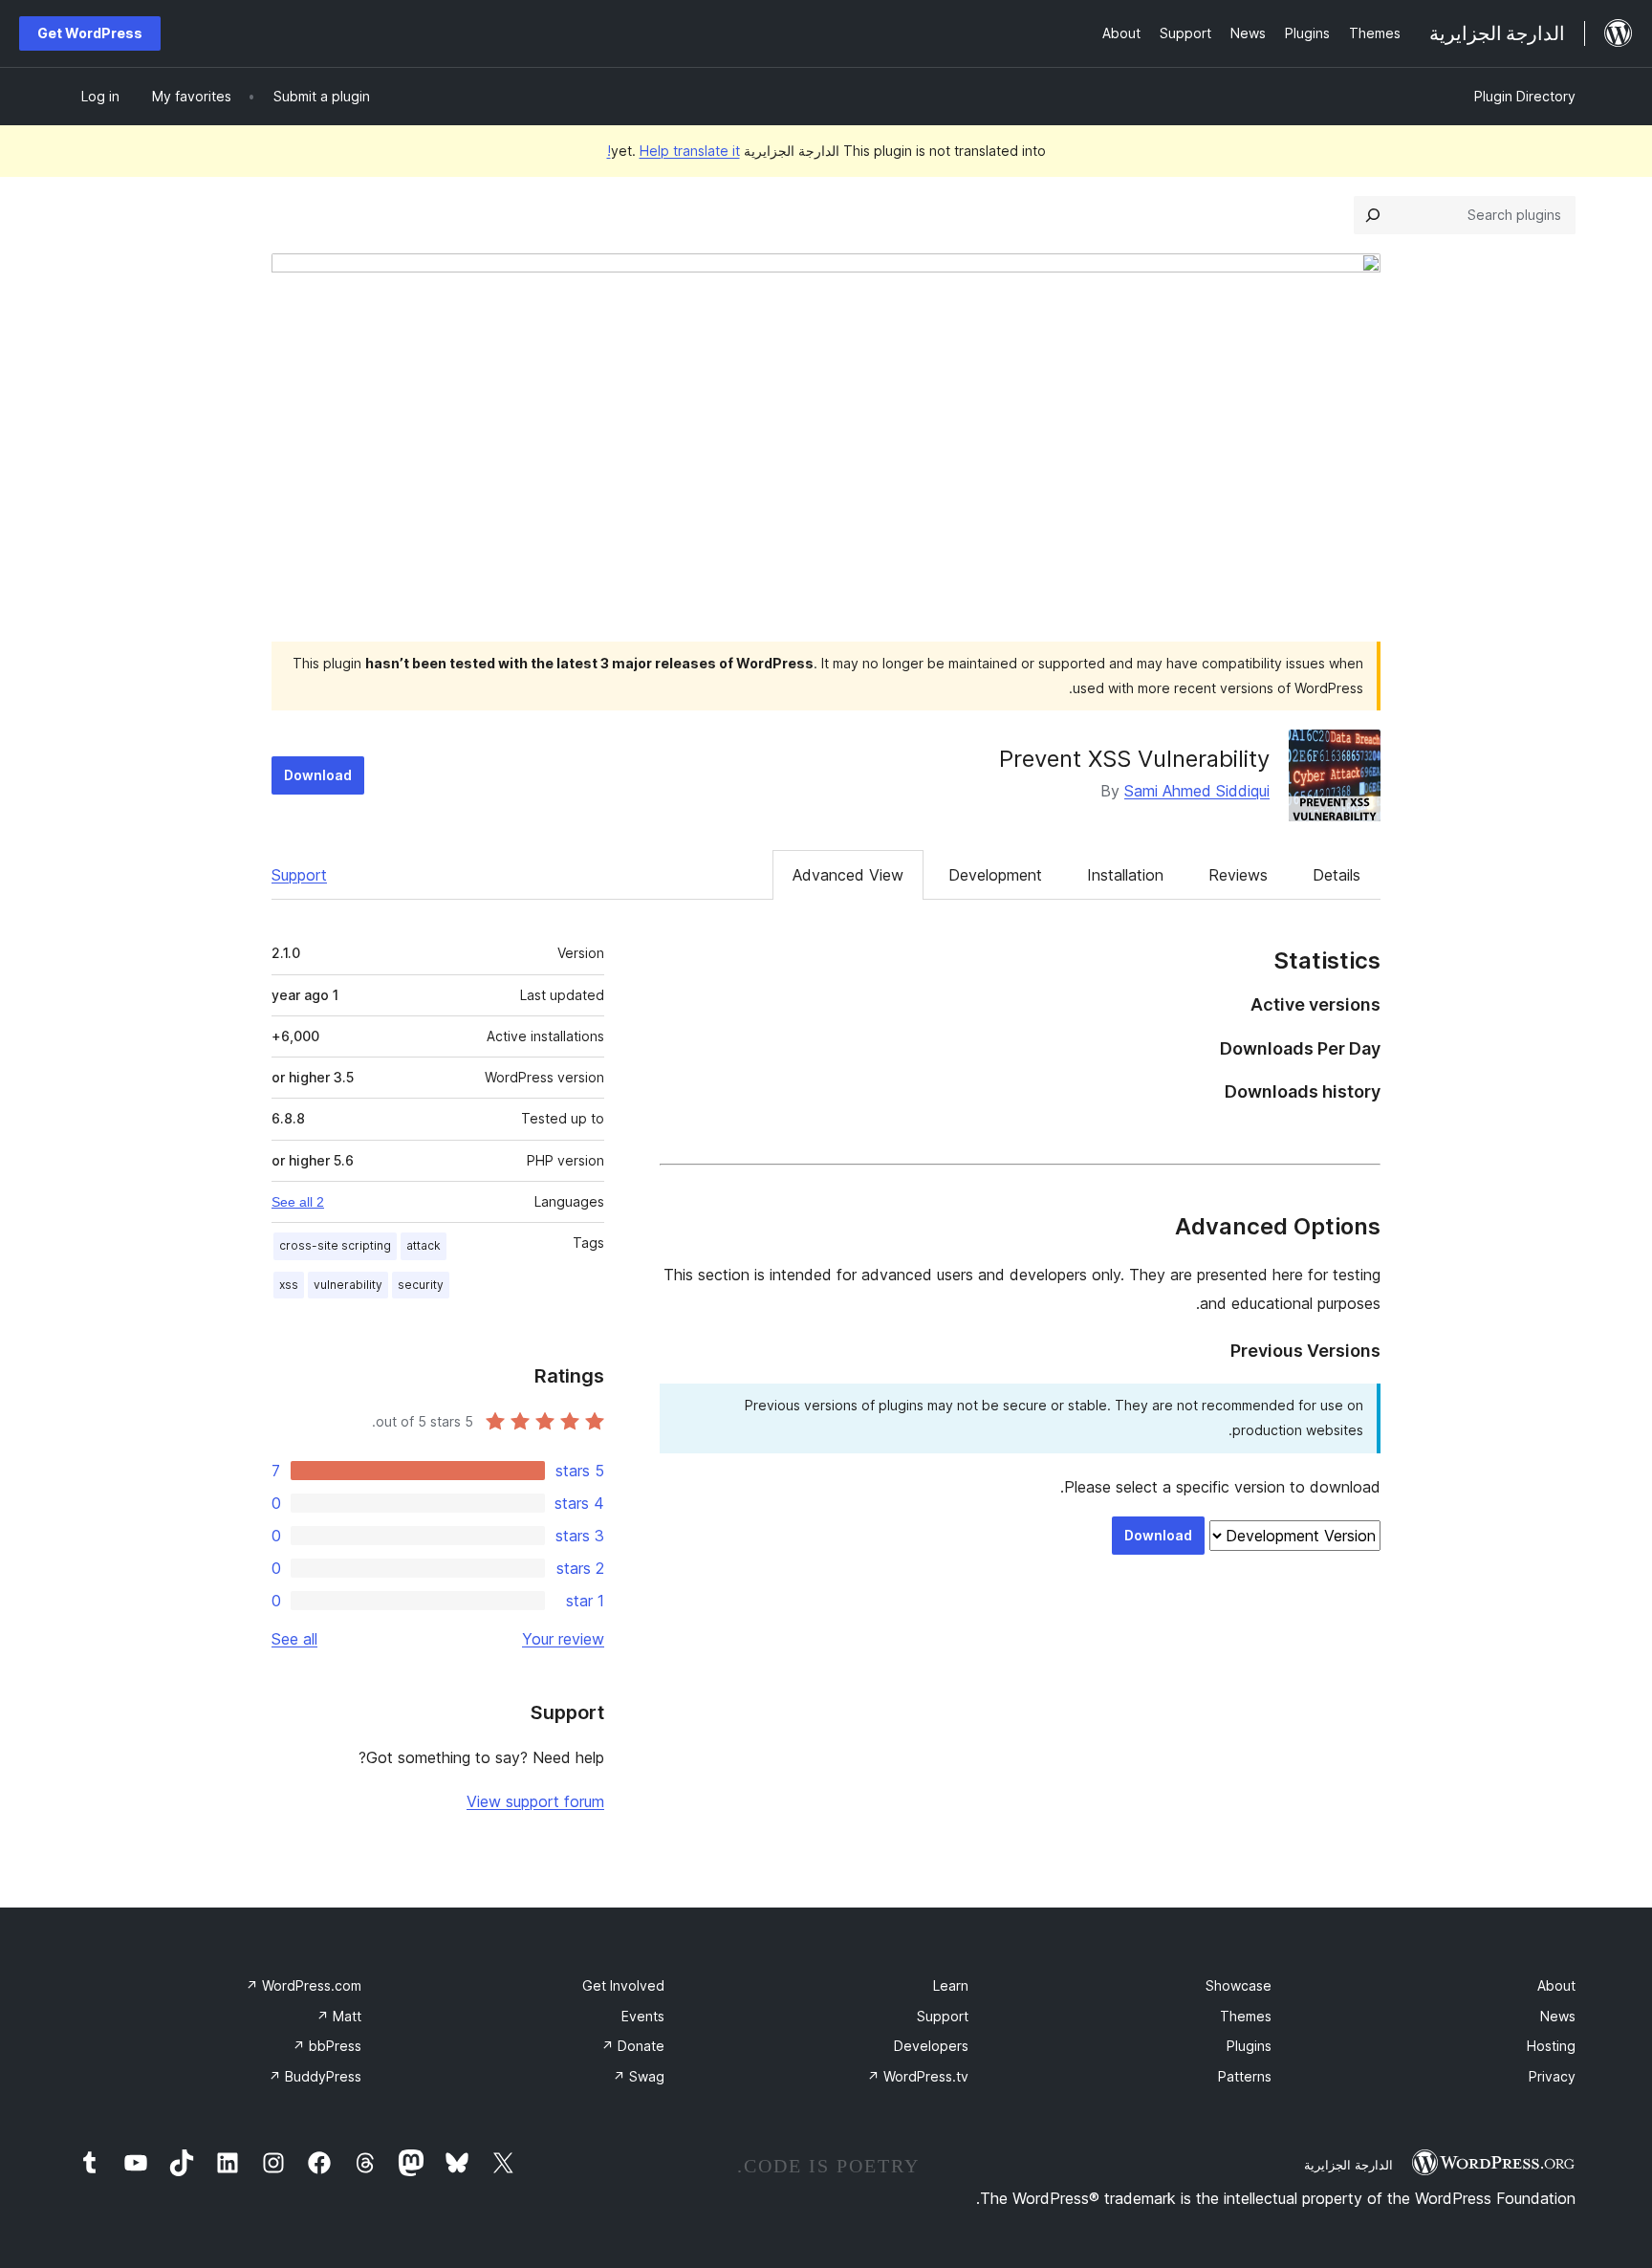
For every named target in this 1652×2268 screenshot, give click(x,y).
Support (299, 875)
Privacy (1552, 2076)
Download (318, 775)
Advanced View (848, 875)
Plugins (1249, 2046)
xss (289, 1285)
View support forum (535, 1801)
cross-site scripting (335, 1245)
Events (643, 2016)
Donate (633, 2046)
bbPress (327, 2046)
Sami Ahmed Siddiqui (1197, 791)
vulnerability (348, 1285)
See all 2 (298, 1202)
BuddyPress (315, 2076)
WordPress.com (304, 1985)
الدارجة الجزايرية (1348, 2165)
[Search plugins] (1373, 215)
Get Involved (623, 1985)
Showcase (1239, 1985)
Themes (1246, 2016)
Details (1337, 875)
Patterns (1245, 2076)
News (1558, 2016)
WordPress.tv (918, 2076)
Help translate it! (674, 151)
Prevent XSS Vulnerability (1134, 759)
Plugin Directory (1525, 96)
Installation (1125, 875)
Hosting (1551, 2046)
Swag (639, 2076)
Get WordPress (90, 33)
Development (995, 875)
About (1556, 1985)
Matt (339, 2016)
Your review (563, 1639)
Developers (931, 2046)
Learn (951, 1985)
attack (424, 1245)
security (421, 1285)
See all (294, 1639)
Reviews (1238, 875)
